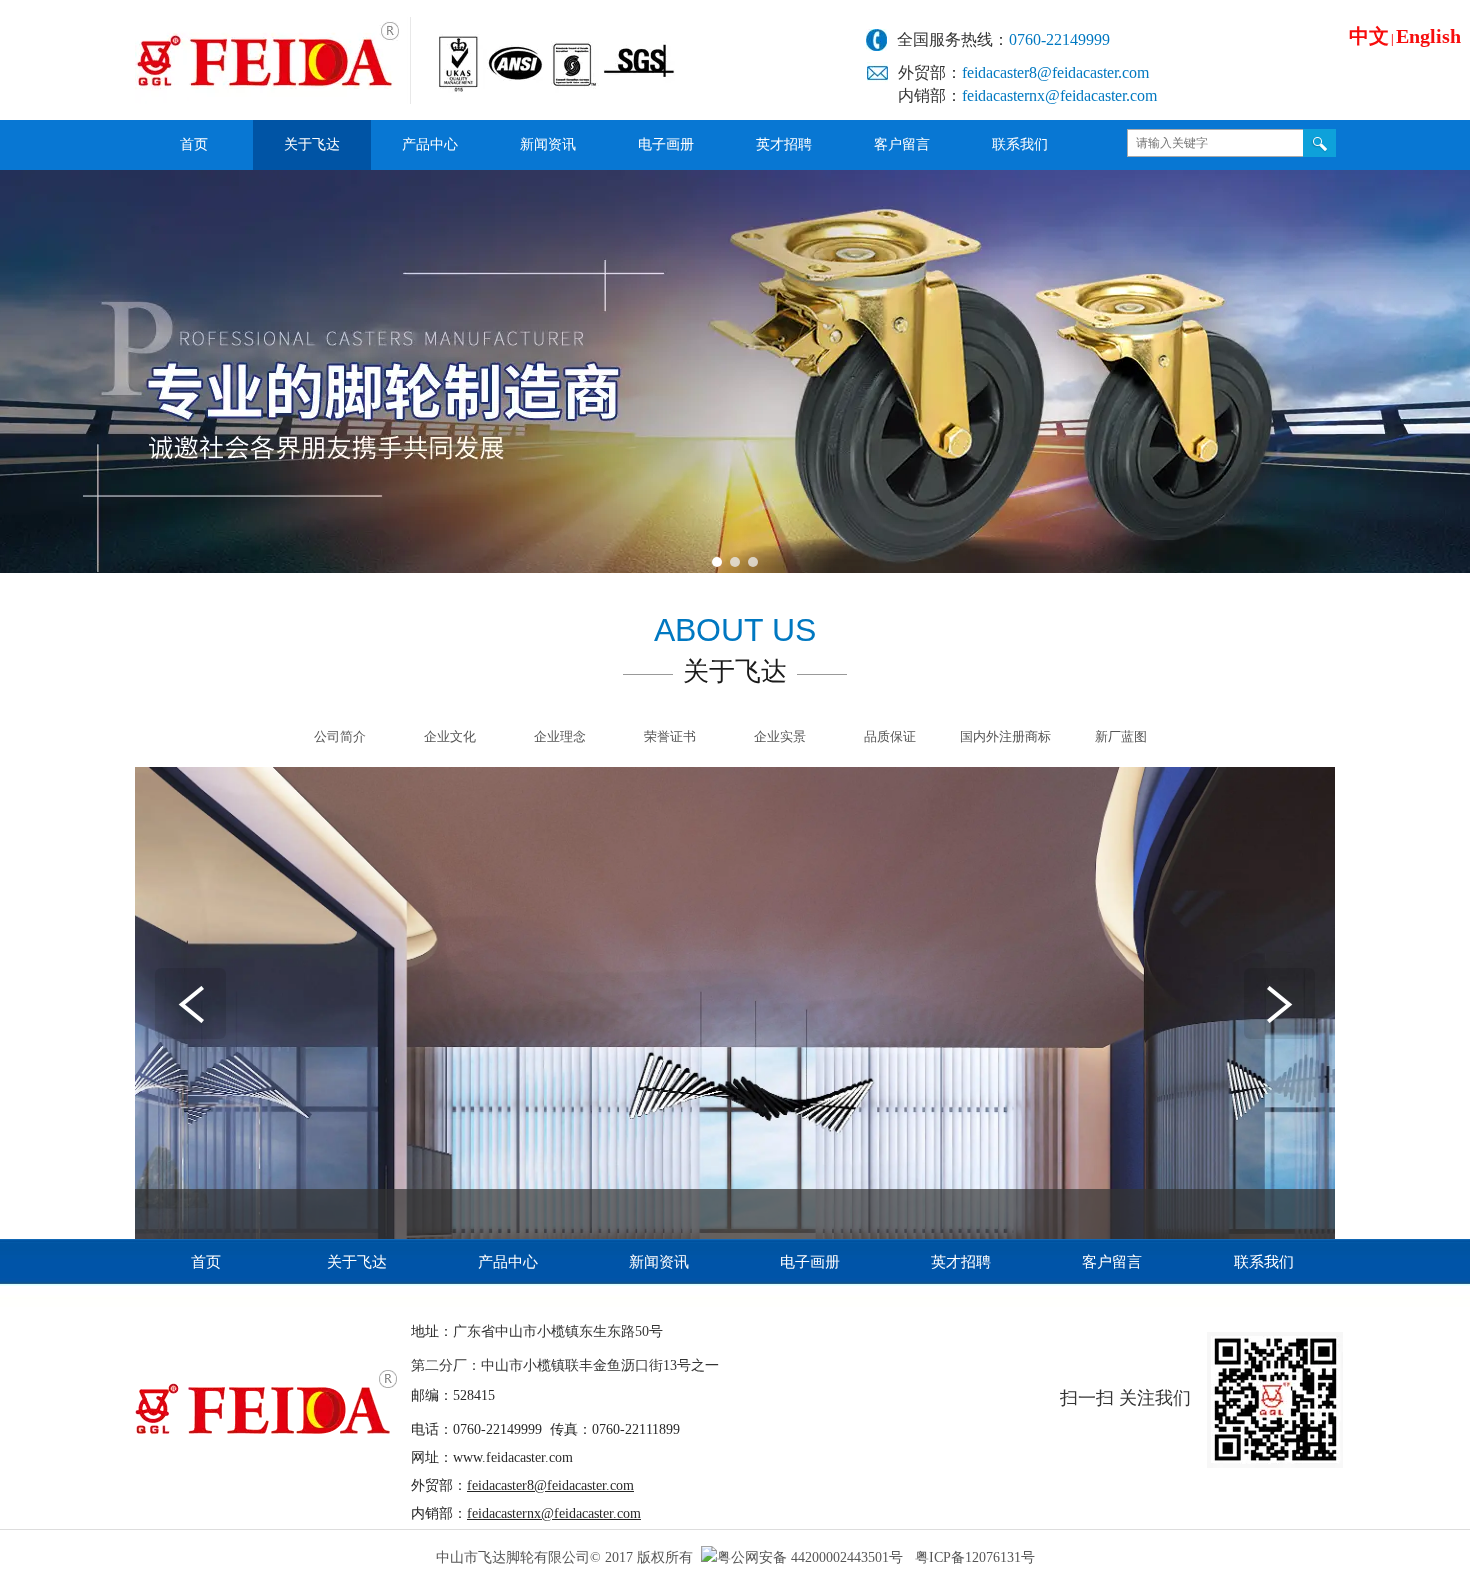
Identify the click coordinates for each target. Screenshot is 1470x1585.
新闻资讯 (659, 1262)
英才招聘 (961, 1262)
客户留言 (1112, 1262)
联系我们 (1264, 1262)
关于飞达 (357, 1262)
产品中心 (508, 1262)
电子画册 (810, 1262)
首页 (206, 1262)
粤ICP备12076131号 (975, 1557)
